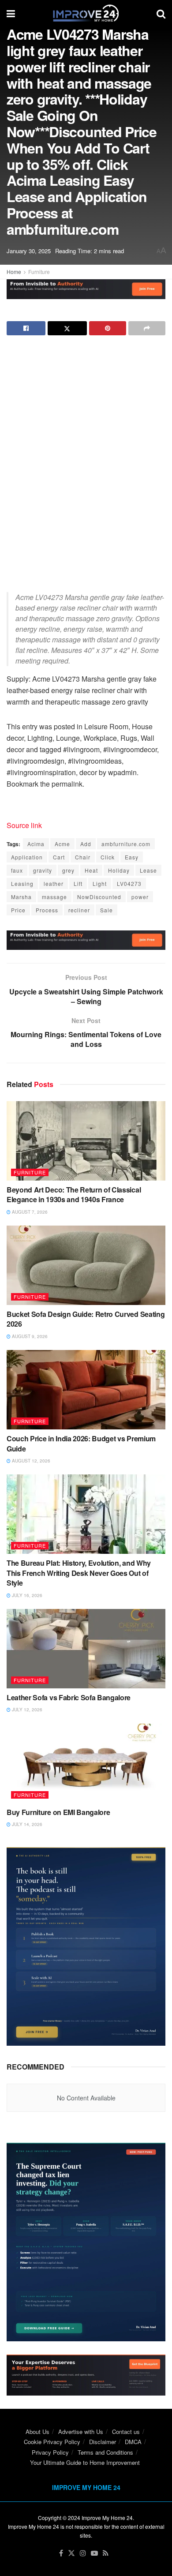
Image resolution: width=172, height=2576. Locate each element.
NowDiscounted (99, 897)
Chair (83, 857)
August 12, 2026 (30, 1461)
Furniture (39, 272)
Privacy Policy (50, 2452)
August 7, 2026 (29, 1212)
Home (14, 272)
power (140, 897)
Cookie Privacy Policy (52, 2442)
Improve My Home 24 (107, 2518)
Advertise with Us (81, 2432)
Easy (132, 857)
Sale (107, 910)
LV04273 (129, 883)
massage (54, 897)
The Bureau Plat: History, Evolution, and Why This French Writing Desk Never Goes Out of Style (79, 1573)
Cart (59, 857)
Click (108, 857)
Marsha (21, 897)
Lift (78, 883)
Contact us (126, 2432)
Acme (62, 844)
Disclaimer (103, 2442)
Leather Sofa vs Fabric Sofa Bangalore (69, 1697)
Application (27, 857)
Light (100, 883)
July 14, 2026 (26, 1824)
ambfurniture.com (126, 844)
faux (17, 870)
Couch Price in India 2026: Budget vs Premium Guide (81, 1443)
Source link (24, 825)
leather (54, 883)
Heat (91, 870)
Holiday (119, 870)
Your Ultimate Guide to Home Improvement (85, 2462)
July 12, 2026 (26, 1710)
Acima (36, 844)
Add (86, 844)
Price (18, 910)
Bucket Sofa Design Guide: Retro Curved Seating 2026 (86, 1319)
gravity (43, 870)
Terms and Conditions (105, 2452)
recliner (79, 910)
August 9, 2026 (29, 1336)
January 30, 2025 (29, 251)
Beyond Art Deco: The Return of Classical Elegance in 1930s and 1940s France (74, 1194)
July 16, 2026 (26, 1595)
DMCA (133, 2442)
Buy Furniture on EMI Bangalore (58, 1812)
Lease (148, 870)
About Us (37, 2432)
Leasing (22, 883)
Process (47, 910)
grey (68, 870)
